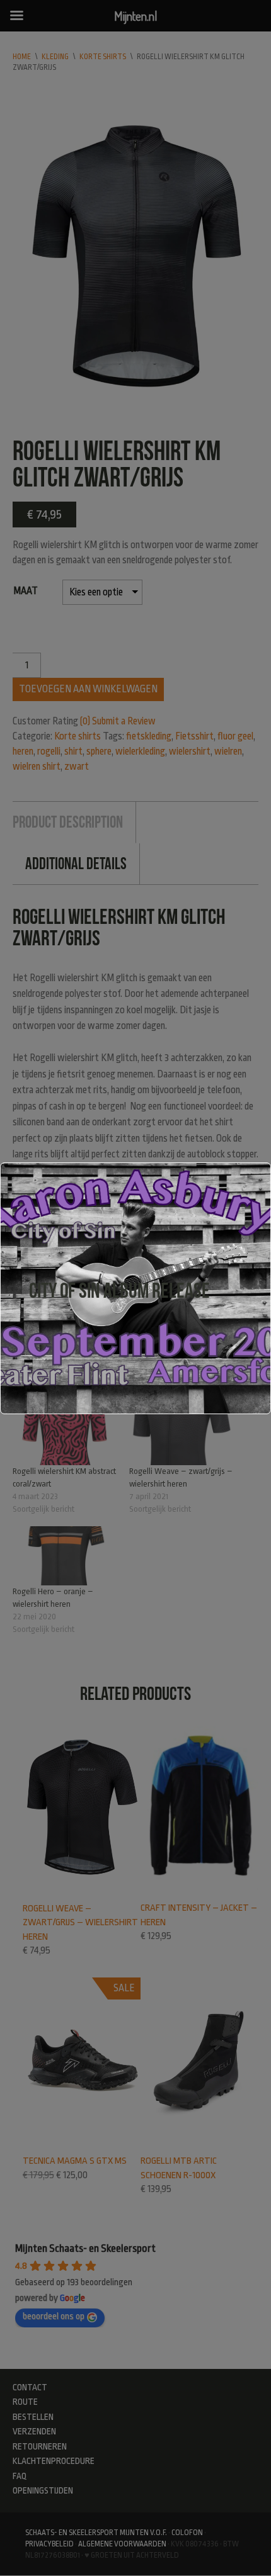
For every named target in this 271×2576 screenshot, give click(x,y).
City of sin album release (119, 1291)
